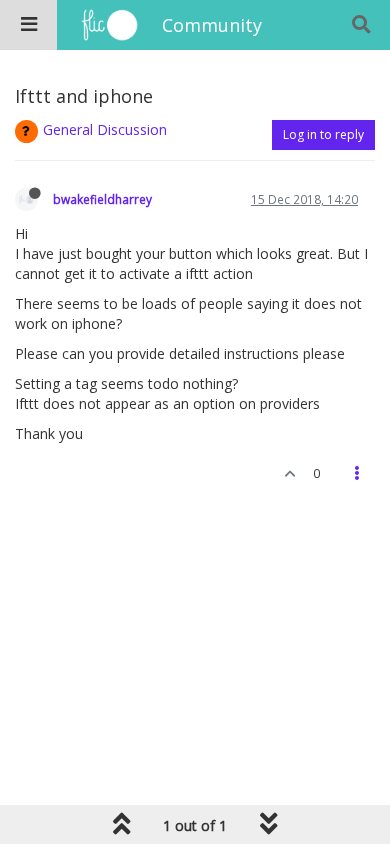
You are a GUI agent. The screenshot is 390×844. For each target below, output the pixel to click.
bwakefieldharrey (102, 199)
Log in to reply (323, 134)
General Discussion (105, 129)
